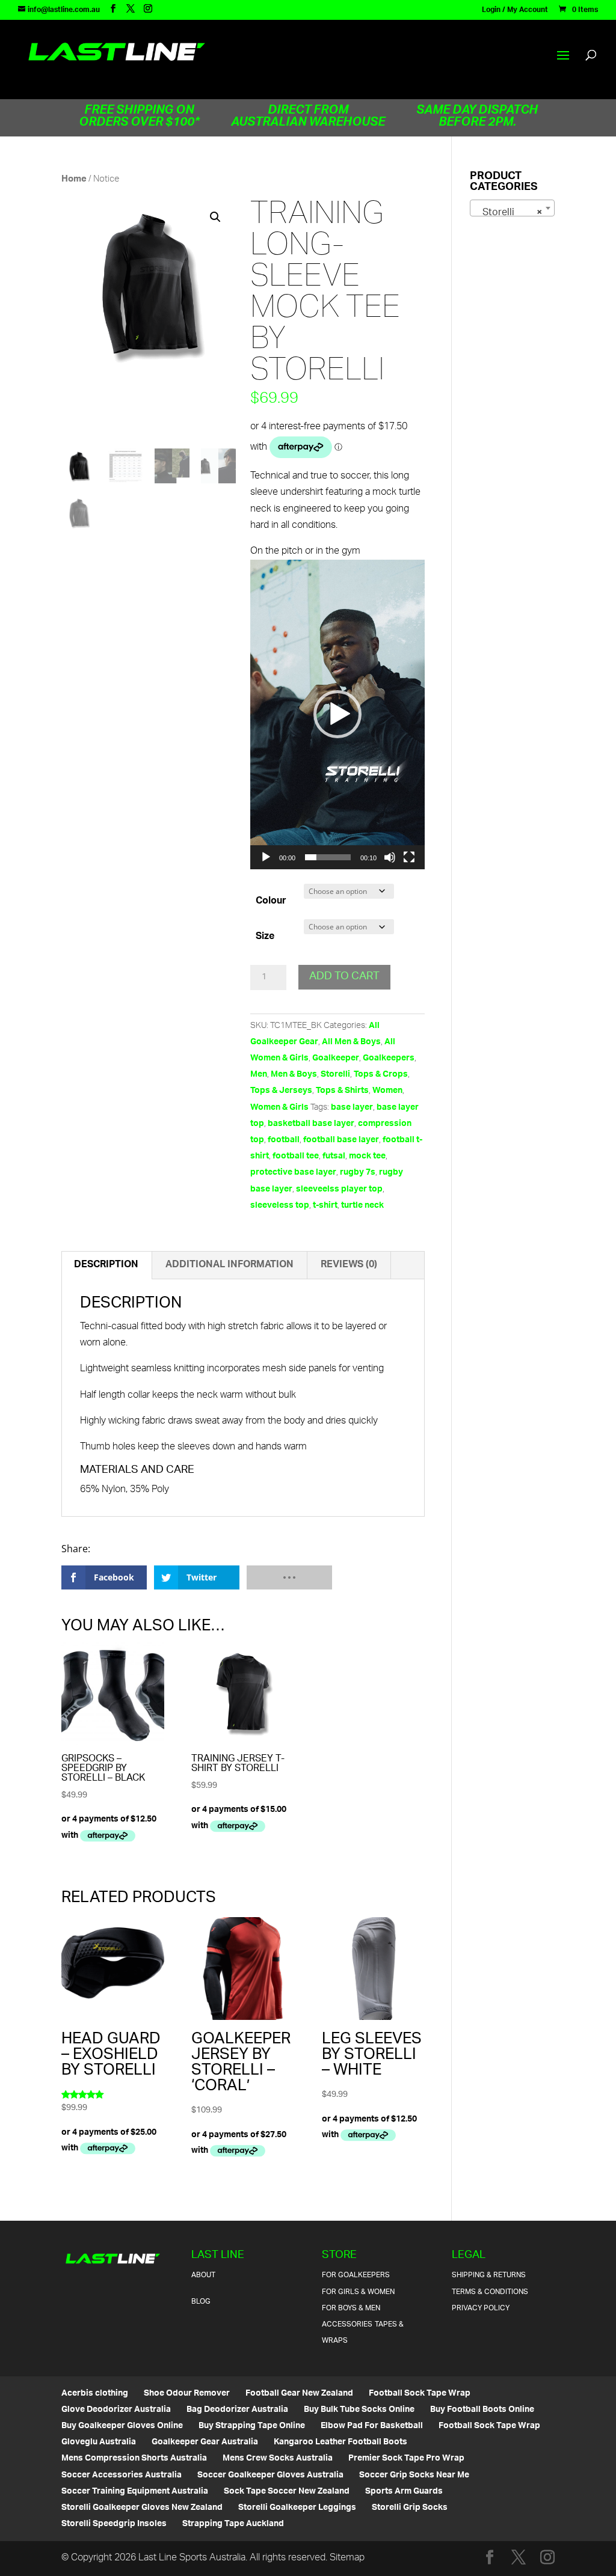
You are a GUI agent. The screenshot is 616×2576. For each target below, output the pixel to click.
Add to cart (344, 977)
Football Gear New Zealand (299, 2394)
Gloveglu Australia (99, 2442)
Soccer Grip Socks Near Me (414, 2475)
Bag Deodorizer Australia (237, 2410)
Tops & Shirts (342, 1091)
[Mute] (390, 857)
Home (74, 179)
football (284, 1140)
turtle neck (362, 1206)
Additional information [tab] (229, 1265)
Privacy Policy (481, 2308)
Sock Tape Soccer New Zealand (287, 2492)
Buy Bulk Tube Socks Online (359, 2410)
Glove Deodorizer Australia (116, 2410)
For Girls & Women (358, 2292)
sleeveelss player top (339, 1189)
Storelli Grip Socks (410, 2508)
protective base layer (293, 1173)
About (203, 2275)
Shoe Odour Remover (187, 2394)
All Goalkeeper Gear (315, 1034)
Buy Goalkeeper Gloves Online (122, 2426)
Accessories (347, 2324)
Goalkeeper (336, 1058)
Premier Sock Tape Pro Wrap (406, 2458)
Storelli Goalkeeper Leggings (297, 2508)
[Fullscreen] (409, 857)
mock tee (367, 1156)
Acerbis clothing (95, 2394)
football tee (296, 1156)
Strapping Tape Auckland (233, 2524)
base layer (352, 1108)
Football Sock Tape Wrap (420, 2394)
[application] (337, 714)
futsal (334, 1156)
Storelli (335, 1075)
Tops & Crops (381, 1075)
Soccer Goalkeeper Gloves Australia (270, 2475)
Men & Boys (294, 1075)
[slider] (328, 857)
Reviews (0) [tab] (349, 1265)
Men (259, 1075)
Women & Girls (279, 1108)
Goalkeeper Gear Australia (205, 2442)
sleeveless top (280, 1206)
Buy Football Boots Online (482, 2410)
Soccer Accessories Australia (122, 2475)
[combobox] (512, 208)
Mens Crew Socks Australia (278, 2458)
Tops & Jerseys (281, 1091)
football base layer (341, 1140)
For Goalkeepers (356, 2275)
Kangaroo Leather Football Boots (340, 2442)
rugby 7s (358, 1173)
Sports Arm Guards (404, 2492)
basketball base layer (311, 1124)
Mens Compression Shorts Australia (134, 2458)
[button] (215, 217)
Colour (271, 901)
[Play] (266, 857)
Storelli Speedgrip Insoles (114, 2524)
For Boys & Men (351, 2308)
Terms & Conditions (490, 2292)
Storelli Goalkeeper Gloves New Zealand (142, 2508)
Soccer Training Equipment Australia (135, 2492)
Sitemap (347, 2558)
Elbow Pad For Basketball (372, 2426)
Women (387, 1091)
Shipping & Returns (489, 2275)
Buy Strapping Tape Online (252, 2426)
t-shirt (325, 1206)
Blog (201, 2302)
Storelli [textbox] (509, 213)
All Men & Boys (351, 1042)
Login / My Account (515, 12)
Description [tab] (106, 1265)
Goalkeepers (389, 1058)
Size (265, 937)
